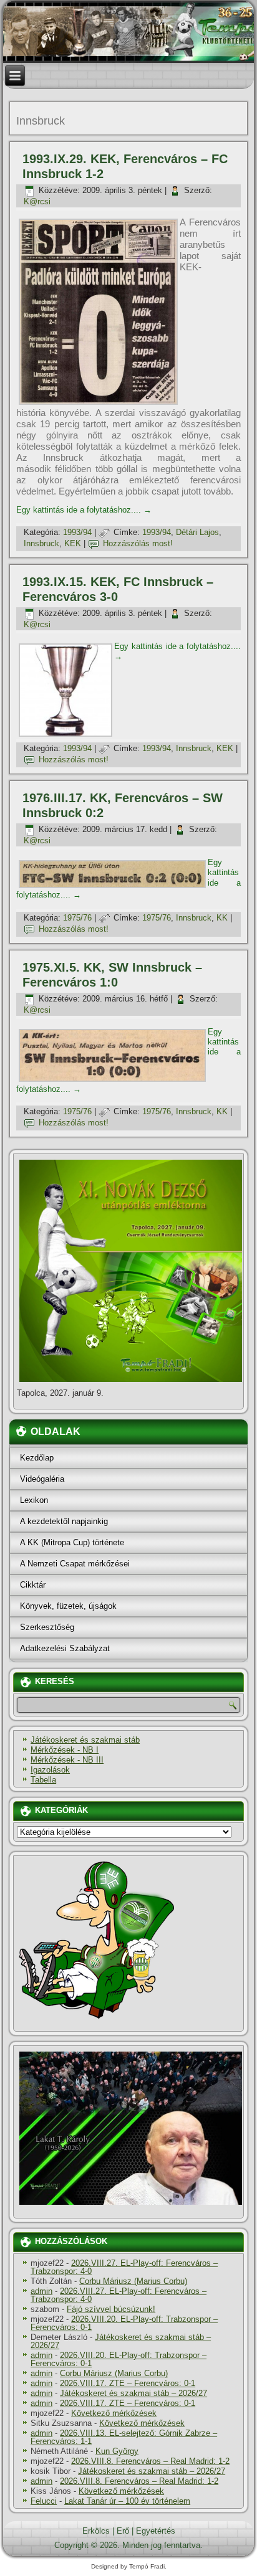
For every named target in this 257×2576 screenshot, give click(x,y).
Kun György (117, 2451)
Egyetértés (156, 2531)
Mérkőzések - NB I (65, 1750)
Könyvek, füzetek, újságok (68, 1606)
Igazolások (50, 1770)
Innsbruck (41, 543)
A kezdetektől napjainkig (64, 1521)
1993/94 (77, 532)
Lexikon (34, 1500)
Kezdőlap (37, 1458)
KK (222, 918)
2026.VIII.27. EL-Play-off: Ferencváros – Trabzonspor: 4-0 (124, 2267)
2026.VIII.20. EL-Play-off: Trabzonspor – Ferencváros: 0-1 (124, 2323)
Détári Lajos (197, 532)
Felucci (44, 2501)
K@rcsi (37, 201)
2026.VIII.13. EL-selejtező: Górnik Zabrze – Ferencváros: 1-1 (124, 2437)
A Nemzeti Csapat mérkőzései (75, 1564)
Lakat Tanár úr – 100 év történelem (127, 2501)
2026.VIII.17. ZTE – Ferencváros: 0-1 (128, 2383)
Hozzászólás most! (138, 543)
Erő (123, 2531)
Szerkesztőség (47, 1627)
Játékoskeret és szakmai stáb (85, 1740)
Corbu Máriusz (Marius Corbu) (133, 2281)
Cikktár (33, 1585)
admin (41, 2291)
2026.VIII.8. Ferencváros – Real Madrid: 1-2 (150, 2461)
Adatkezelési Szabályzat (65, 1648)
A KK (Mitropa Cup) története (72, 1542)
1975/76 (77, 918)
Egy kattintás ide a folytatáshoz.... (84, 510)
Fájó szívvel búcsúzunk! (111, 2309)
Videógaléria (42, 1479)
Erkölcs (96, 2531)
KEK (73, 543)
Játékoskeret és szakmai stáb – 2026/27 (121, 2341)
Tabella (43, 1780)
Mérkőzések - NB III (67, 1760)
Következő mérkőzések (114, 2413)
